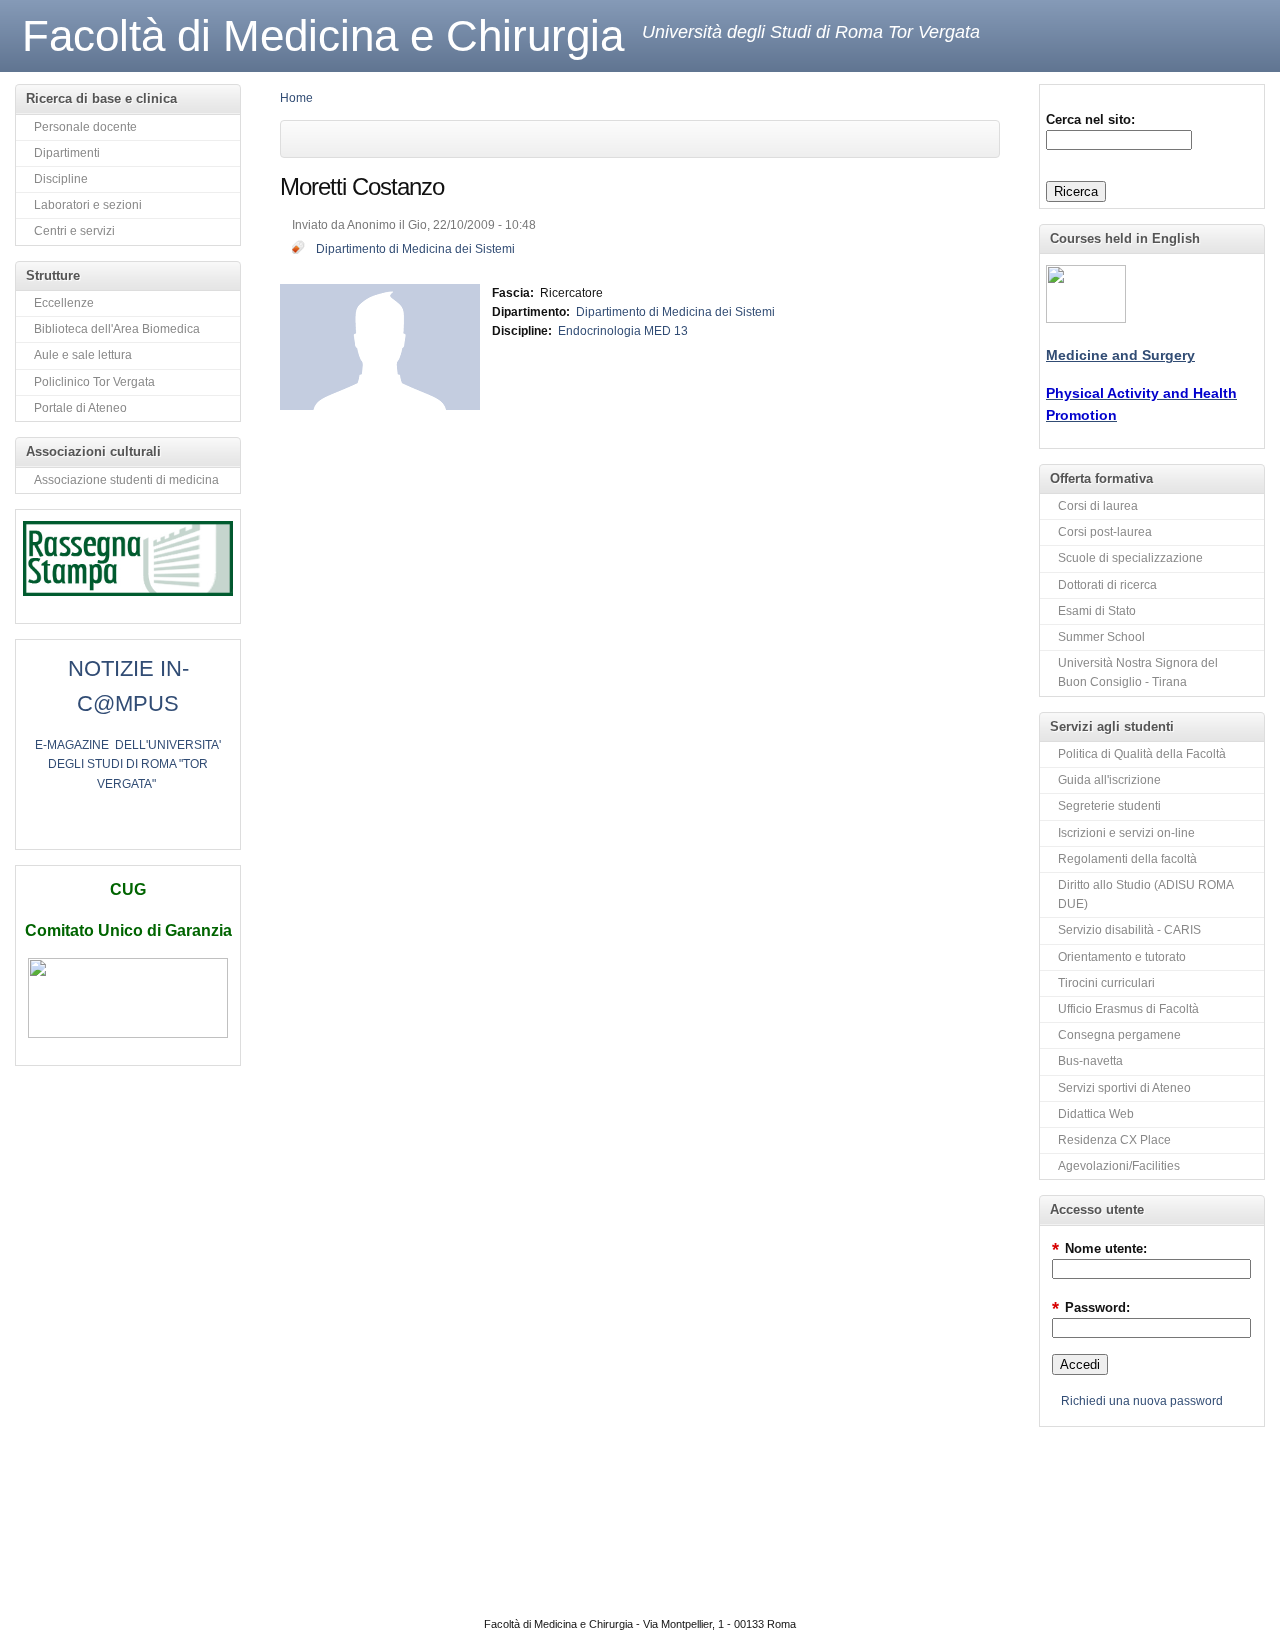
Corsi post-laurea (1105, 532)
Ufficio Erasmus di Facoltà (1128, 1009)
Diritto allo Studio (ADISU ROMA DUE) (1146, 894)
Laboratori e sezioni (88, 205)
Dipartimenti (67, 153)
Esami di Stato (1097, 611)
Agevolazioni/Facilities (1119, 1166)
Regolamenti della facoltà (1127, 859)
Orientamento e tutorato (1122, 957)
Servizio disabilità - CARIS (1129, 930)
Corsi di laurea (1098, 506)
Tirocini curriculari (1106, 983)
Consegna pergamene (1119, 1035)
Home (296, 98)
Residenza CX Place (1114, 1140)
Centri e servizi (74, 231)
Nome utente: (1099, 1248)
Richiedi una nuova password (1142, 1401)
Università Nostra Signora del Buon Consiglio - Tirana (1138, 672)
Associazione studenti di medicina (126, 480)
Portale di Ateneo (80, 408)
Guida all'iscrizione (1109, 780)
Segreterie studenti (1109, 806)
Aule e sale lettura (83, 355)
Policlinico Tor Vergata (94, 382)
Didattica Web (1096, 1114)
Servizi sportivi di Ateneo (1124, 1088)
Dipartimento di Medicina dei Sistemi (415, 249)
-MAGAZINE (76, 745)
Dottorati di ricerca (1107, 585)
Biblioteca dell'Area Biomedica (117, 329)
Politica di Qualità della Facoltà (1142, 754)
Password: (1091, 1307)
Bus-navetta (1090, 1061)
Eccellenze (64, 303)
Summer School (1101, 637)
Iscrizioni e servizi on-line (1126, 833)
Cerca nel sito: (1090, 119)
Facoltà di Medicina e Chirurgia (323, 35)
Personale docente (85, 127)
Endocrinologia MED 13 (623, 331)
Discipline (61, 179)
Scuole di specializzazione (1130, 558)
